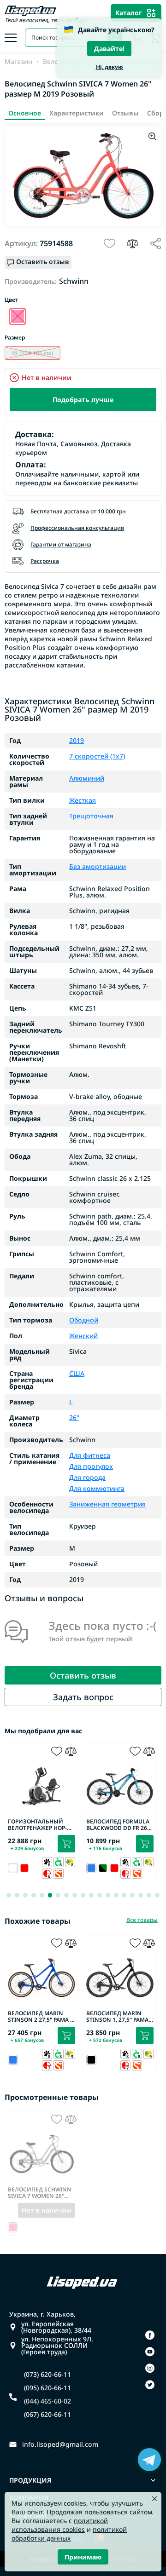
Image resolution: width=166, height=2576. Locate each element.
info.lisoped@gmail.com (60, 2444)
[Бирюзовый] (18, 316)
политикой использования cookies (60, 2525)
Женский (83, 1336)
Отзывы (125, 113)
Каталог (129, 13)
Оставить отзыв (83, 1675)
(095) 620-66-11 (47, 2388)
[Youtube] (150, 2352)
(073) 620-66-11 (47, 2375)
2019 (77, 741)
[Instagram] (150, 2368)
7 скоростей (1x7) (97, 756)
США (77, 1374)
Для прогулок (91, 1466)
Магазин (18, 62)
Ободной (84, 1320)
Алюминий (87, 778)
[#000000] (103, 1868)
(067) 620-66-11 (47, 2415)
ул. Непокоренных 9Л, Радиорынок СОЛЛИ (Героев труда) (57, 2346)
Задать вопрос (83, 1697)
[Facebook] (150, 2335)
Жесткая (83, 800)
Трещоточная (91, 816)
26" (74, 1418)
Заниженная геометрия (107, 1504)
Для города (87, 1477)
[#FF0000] (24, 1868)
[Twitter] (150, 2385)
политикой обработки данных (69, 2534)
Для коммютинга (97, 1488)
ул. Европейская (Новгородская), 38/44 (56, 2327)
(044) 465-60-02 (47, 2401)
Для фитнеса (90, 1456)
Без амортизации (98, 867)
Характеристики (77, 113)
